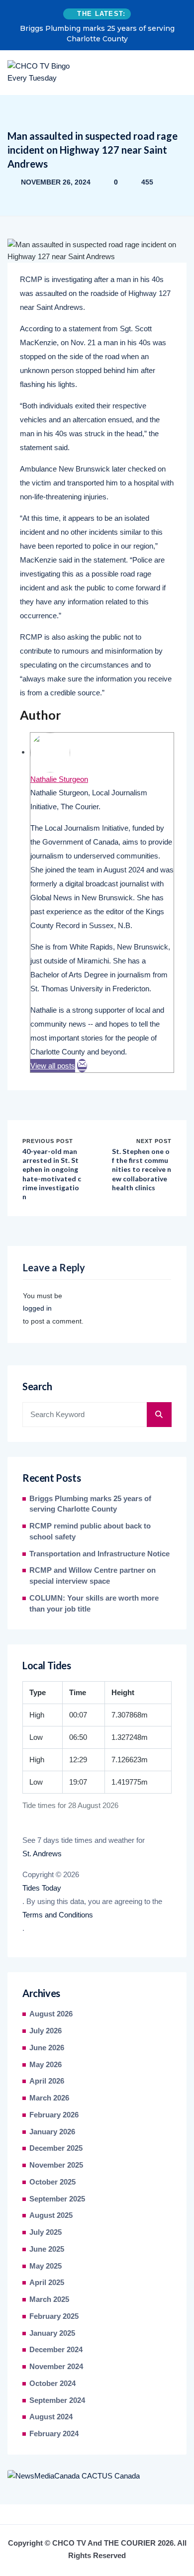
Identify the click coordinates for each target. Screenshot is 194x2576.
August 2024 (51, 2417)
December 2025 (56, 2148)
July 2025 (46, 2232)
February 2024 (54, 2434)
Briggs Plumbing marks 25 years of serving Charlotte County (97, 34)
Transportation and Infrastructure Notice (99, 1554)
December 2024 (56, 2350)
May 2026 (46, 2065)
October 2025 (52, 2182)
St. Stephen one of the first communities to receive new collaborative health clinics (142, 1169)
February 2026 (54, 2115)
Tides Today (42, 1888)
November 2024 (56, 2367)
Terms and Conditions (58, 1915)
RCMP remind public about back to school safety (90, 1531)
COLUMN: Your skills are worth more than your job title (94, 1604)
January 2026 (52, 2132)
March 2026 (49, 2098)
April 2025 (47, 2283)
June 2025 (47, 2249)
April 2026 (47, 2081)
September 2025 (57, 2199)
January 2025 (52, 2333)
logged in (37, 1308)
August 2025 (51, 2215)
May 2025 (46, 2266)
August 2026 (51, 2014)
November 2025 (56, 2165)
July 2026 (46, 2031)
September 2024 (57, 2400)
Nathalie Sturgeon (59, 779)
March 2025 (49, 2299)
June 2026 (47, 2048)
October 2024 (52, 2384)
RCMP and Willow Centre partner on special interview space (93, 1576)
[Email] (82, 1066)
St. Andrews (42, 1854)
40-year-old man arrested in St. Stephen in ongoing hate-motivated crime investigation (52, 1174)
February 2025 (54, 2316)
